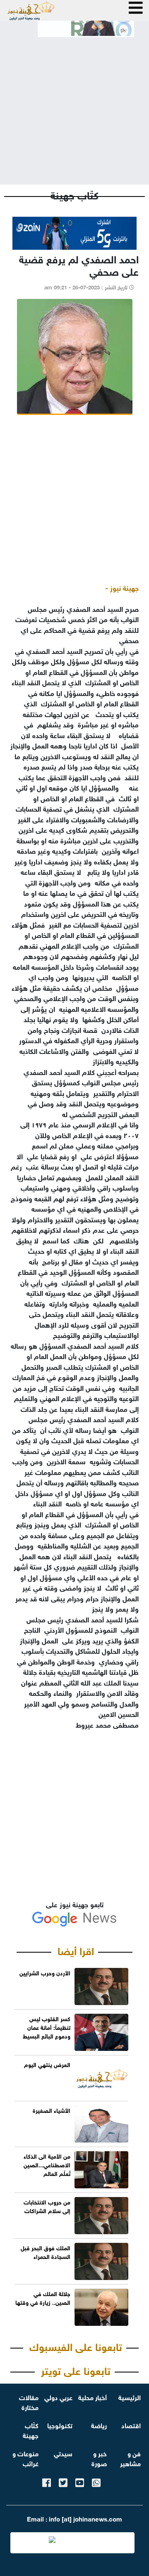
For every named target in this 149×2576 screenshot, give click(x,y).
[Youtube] (80, 2481)
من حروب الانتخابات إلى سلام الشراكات (47, 2206)
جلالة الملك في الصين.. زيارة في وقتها (43, 2297)
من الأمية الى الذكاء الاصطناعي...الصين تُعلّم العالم (47, 2164)
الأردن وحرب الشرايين (45, 1972)
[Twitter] (63, 2481)
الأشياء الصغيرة (52, 2110)
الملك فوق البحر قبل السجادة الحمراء (46, 2252)
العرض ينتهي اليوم (47, 2064)
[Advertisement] (74, 104)
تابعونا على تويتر (76, 2370)
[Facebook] (47, 2481)
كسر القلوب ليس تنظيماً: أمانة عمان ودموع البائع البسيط (47, 2027)
